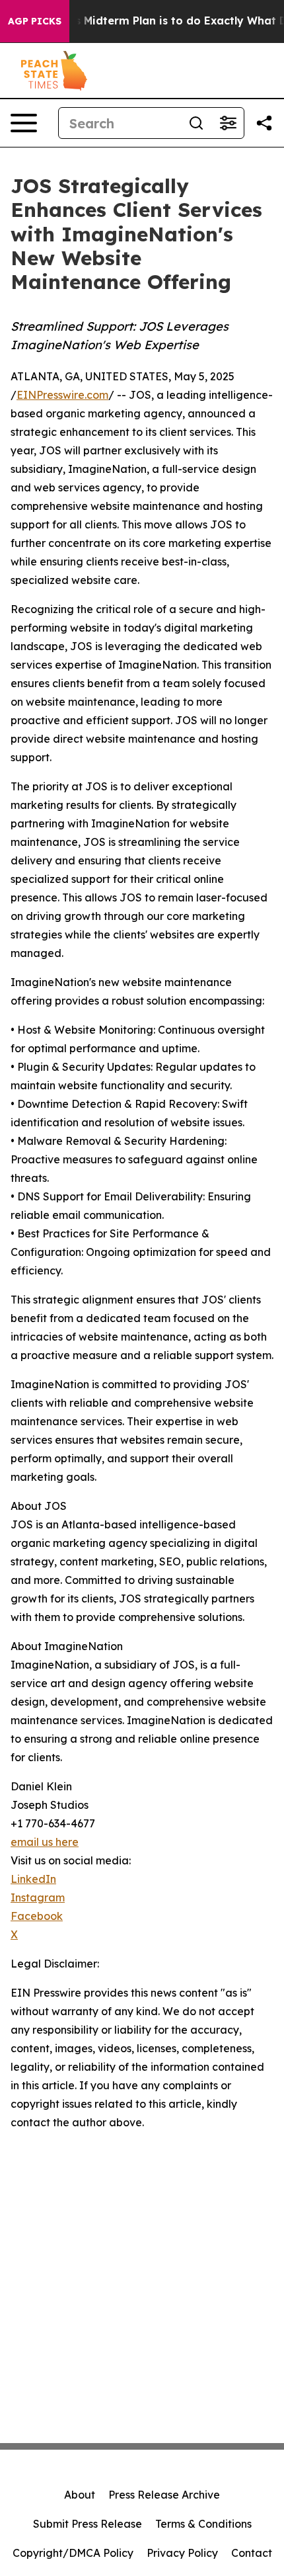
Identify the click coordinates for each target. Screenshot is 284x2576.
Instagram (38, 1897)
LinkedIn (33, 1879)
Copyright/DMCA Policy (73, 2553)
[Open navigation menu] (24, 123)
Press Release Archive (164, 2495)
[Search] (196, 123)
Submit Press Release (88, 2524)
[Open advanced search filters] (228, 123)
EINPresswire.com (62, 395)
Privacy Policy (182, 2553)
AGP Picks (35, 21)
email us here (45, 1842)
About (80, 2495)
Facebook (37, 1916)
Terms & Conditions (203, 2524)
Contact (252, 2553)
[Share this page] (264, 123)
